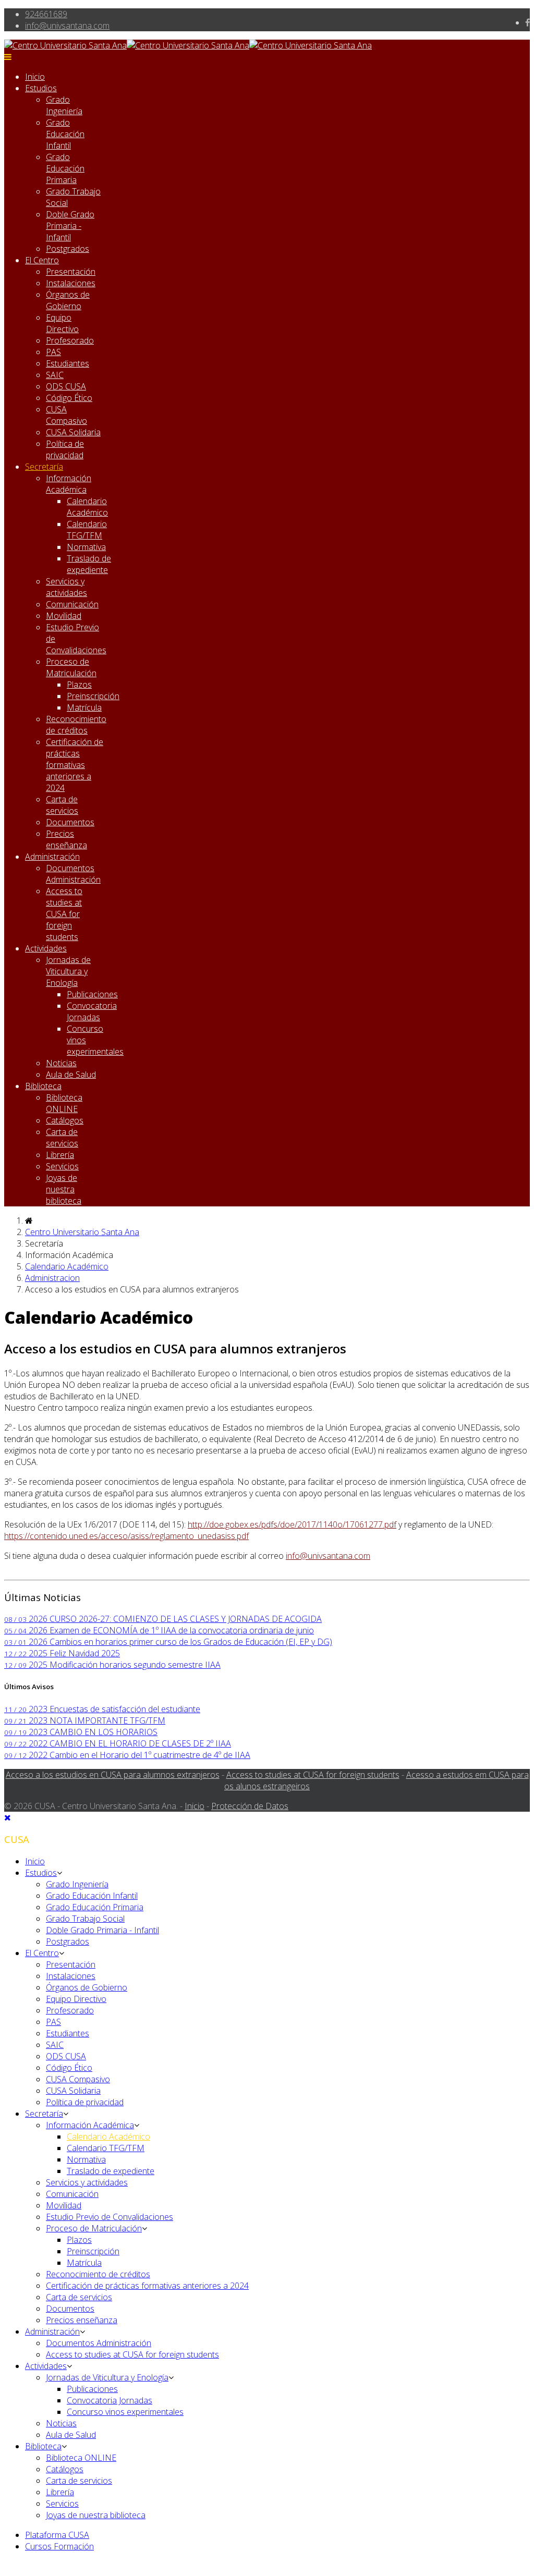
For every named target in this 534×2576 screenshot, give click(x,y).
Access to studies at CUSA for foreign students (64, 914)
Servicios (62, 1166)
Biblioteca (43, 1086)
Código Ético (69, 398)
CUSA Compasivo (66, 415)
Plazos (79, 685)
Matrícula (84, 707)
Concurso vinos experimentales (125, 2412)
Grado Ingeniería (64, 105)
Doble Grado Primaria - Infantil (70, 226)
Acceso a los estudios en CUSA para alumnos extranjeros (113, 1775)
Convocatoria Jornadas (92, 1011)
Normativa (86, 547)
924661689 (46, 14)
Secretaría (44, 467)
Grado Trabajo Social (85, 1919)
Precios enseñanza (66, 839)
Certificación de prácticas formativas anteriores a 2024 (75, 765)
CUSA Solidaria (73, 432)
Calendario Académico (87, 507)
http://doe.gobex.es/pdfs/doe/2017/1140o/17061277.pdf (292, 1524)
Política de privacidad (65, 449)
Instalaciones (71, 283)
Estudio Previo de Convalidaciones (110, 2217)
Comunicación (72, 604)
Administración (52, 857)
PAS (53, 352)
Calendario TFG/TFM (87, 530)
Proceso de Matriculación (71, 667)
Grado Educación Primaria (65, 168)
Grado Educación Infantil (65, 134)
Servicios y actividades (66, 587)
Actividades (46, 948)
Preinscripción (93, 696)
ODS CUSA (66, 386)
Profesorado (70, 340)
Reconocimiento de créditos (76, 725)
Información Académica (69, 484)
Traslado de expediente (89, 564)
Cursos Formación (59, 2546)
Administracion (52, 1278)
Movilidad (64, 616)
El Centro (42, 260)
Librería (60, 1155)
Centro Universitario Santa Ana (82, 1232)
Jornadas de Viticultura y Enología (68, 971)
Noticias (61, 1063)
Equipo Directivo (62, 323)
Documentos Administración (73, 874)
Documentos (70, 822)
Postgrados (68, 249)
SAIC (55, 375)
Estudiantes (68, 363)
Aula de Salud (71, 1075)
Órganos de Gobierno (68, 300)
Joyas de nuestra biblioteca (64, 1189)
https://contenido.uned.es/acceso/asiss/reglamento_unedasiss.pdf (126, 1536)
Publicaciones (92, 994)
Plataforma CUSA (57, 2535)
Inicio (35, 77)
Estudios (41, 88)
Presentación (71, 272)
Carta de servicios (62, 805)
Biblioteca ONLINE (64, 1103)
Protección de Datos (250, 1806)
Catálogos (65, 1120)
